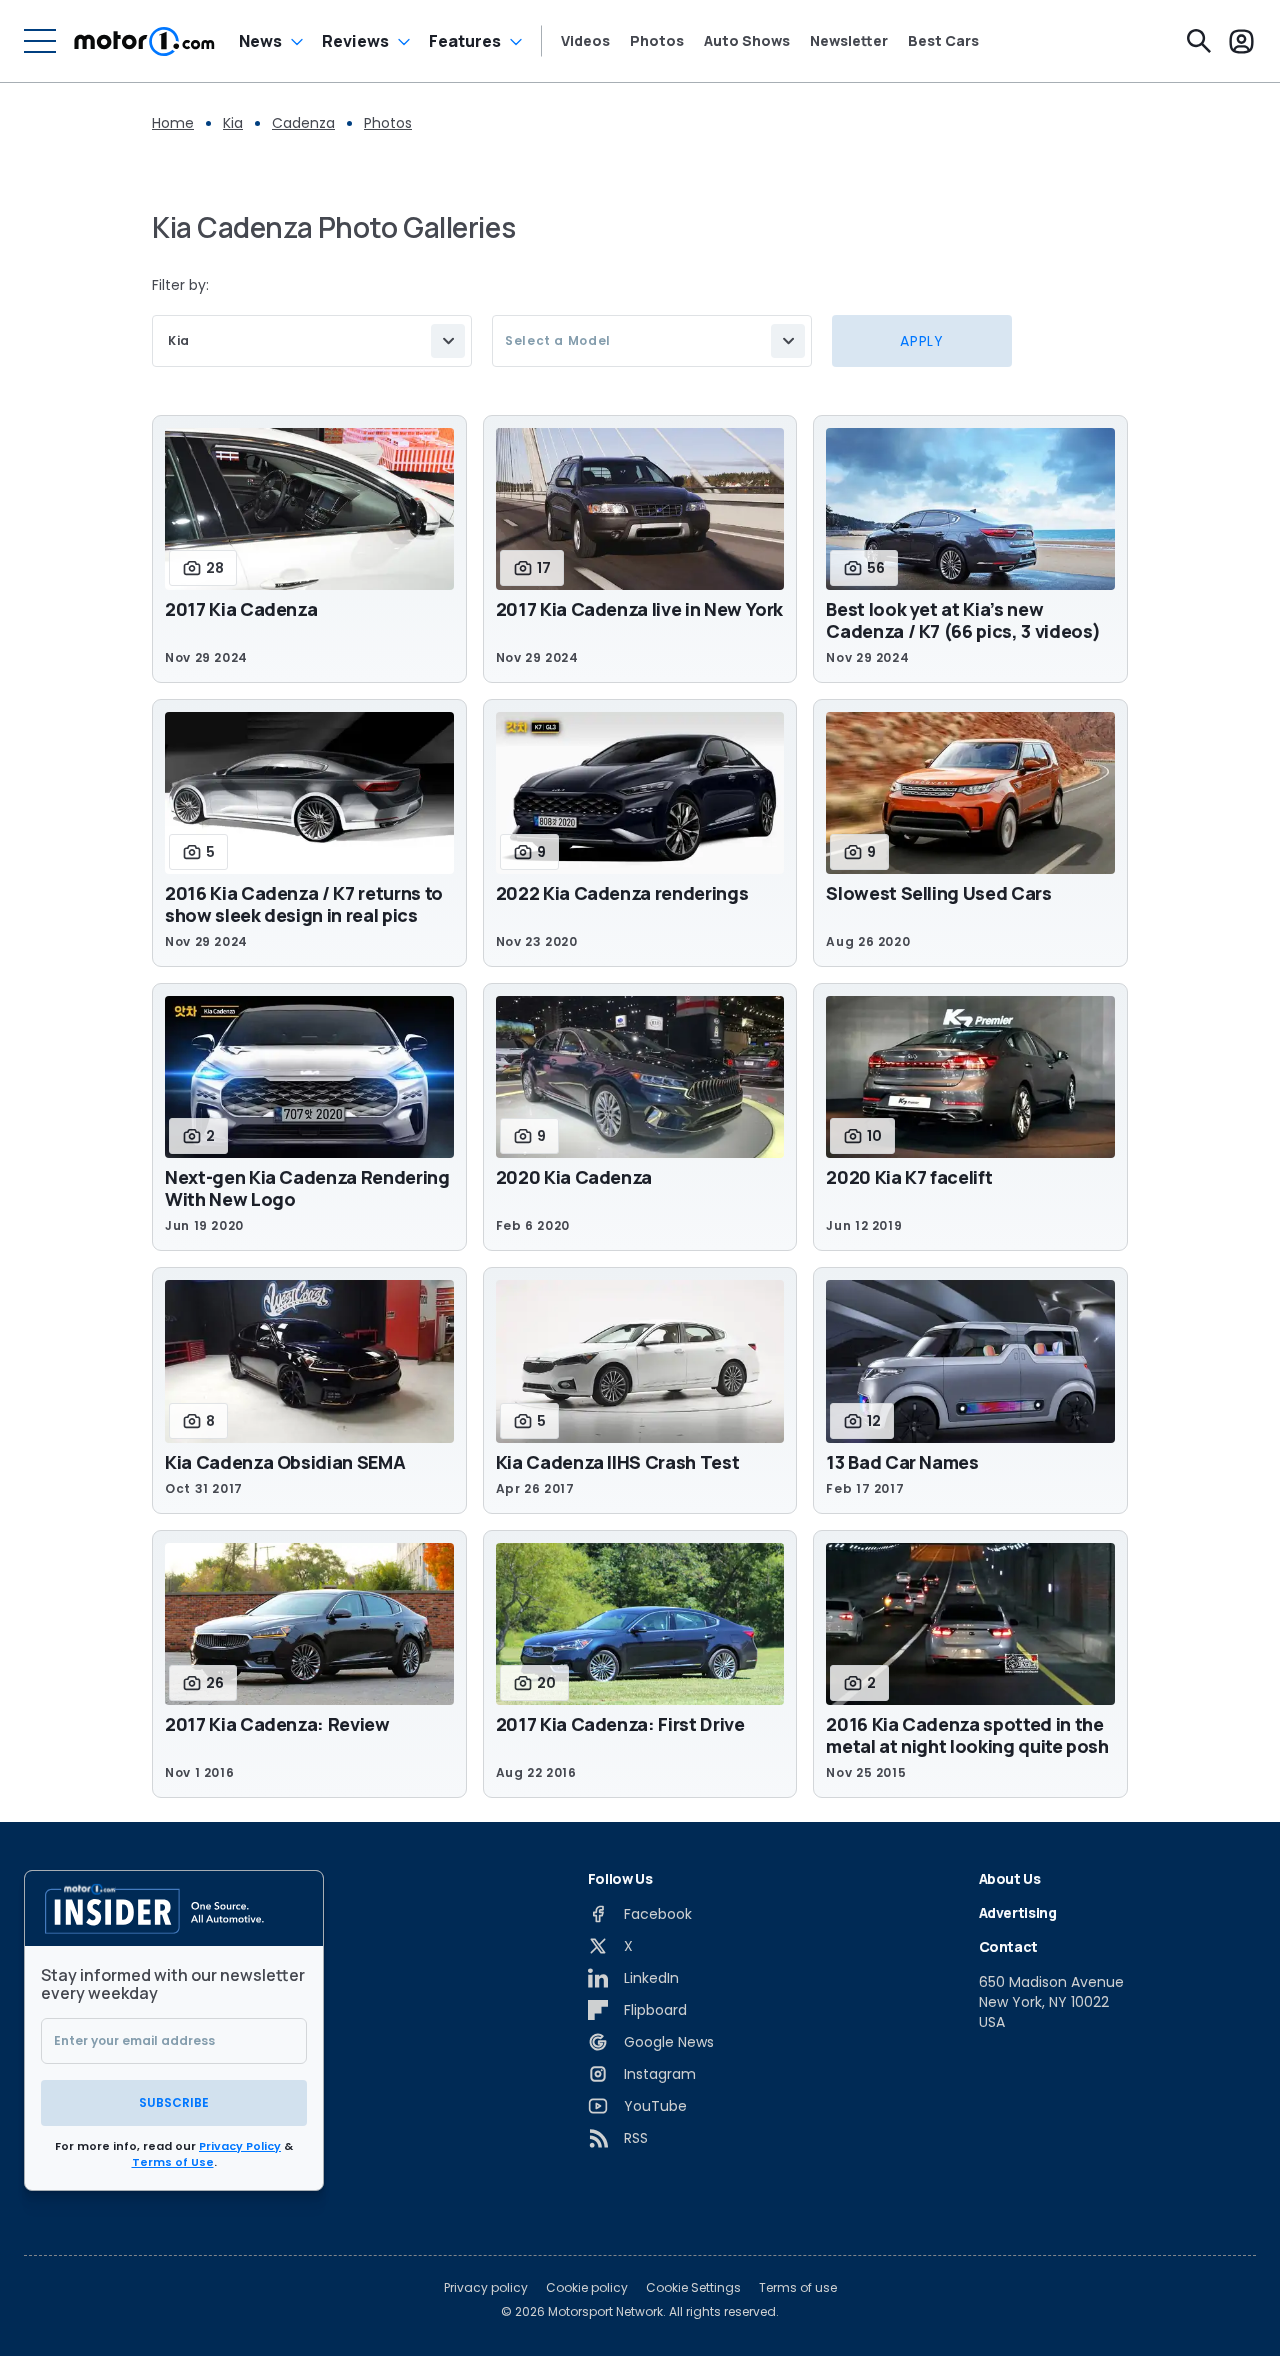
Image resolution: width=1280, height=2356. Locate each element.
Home (173, 123)
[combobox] (312, 341)
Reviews (355, 41)
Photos (657, 41)
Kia (233, 123)
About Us (1010, 1878)
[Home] (144, 41)
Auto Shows (747, 41)
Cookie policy (587, 2288)
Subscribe (174, 2102)
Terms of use (798, 2288)
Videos (585, 41)
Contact (1009, 1946)
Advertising (1018, 1912)
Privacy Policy (240, 2146)
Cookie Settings (693, 2288)
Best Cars (943, 41)
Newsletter (849, 41)
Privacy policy (486, 2288)
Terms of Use (173, 2162)
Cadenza (303, 123)
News (260, 41)
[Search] (1199, 41)
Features (465, 41)
